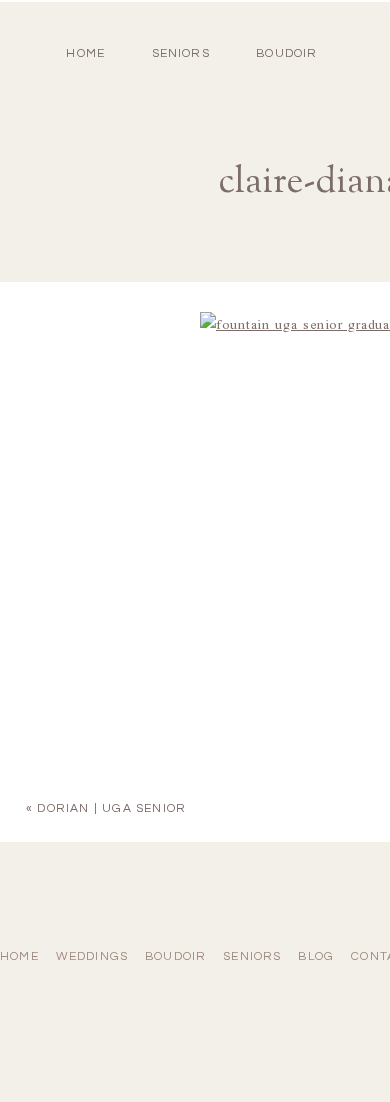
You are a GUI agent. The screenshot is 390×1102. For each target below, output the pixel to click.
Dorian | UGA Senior (111, 808)
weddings (92, 956)
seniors (252, 956)
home (85, 53)
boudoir (286, 53)
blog (316, 956)
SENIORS (181, 53)
